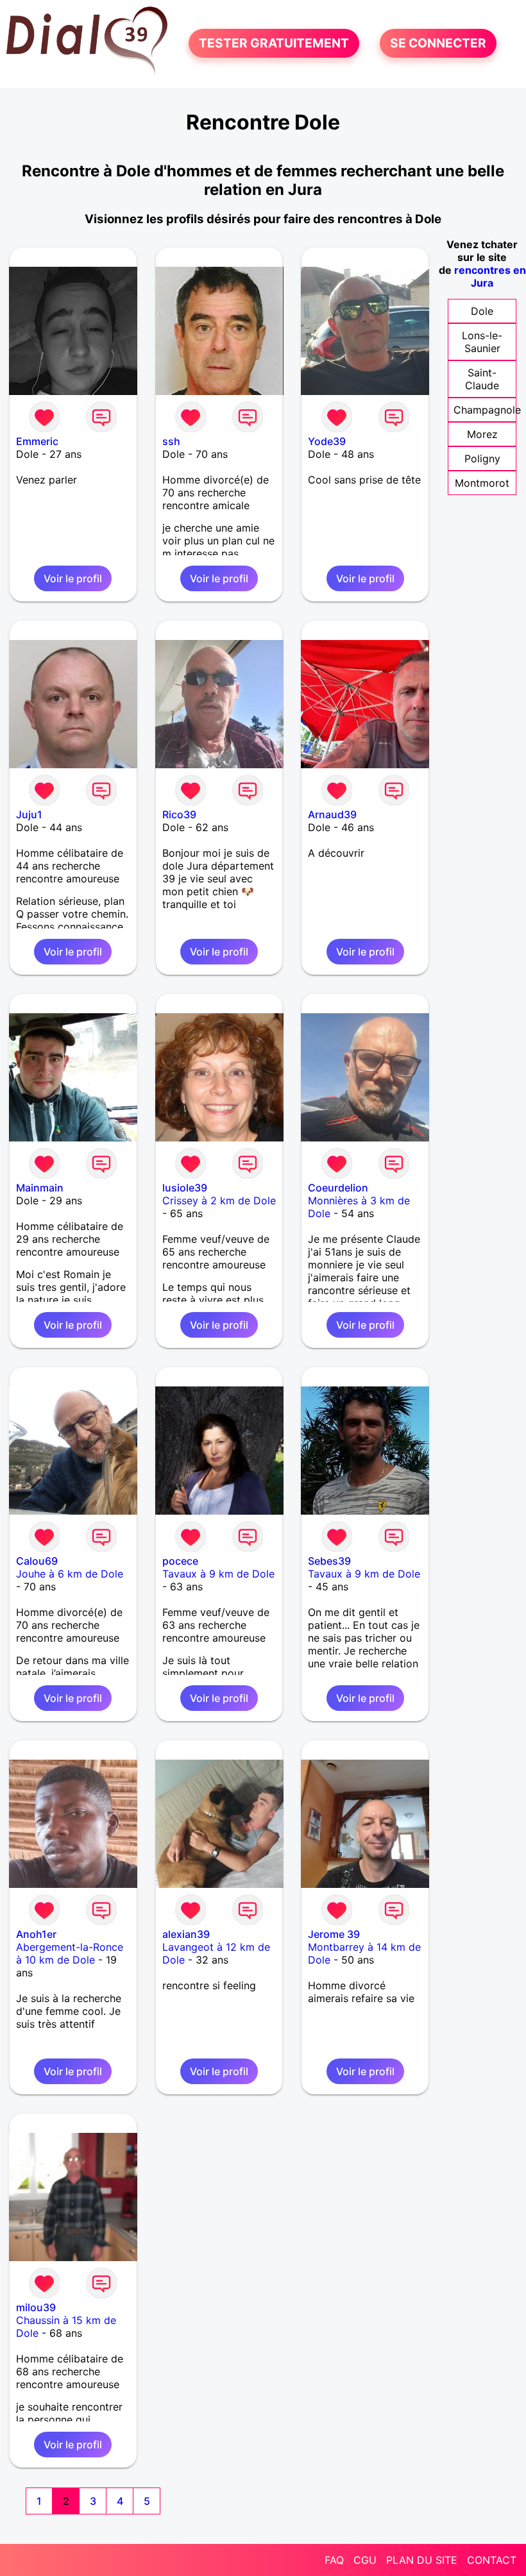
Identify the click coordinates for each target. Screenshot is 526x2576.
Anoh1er (36, 1934)
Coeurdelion (338, 1188)
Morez (482, 434)
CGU (365, 2560)
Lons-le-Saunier (482, 342)
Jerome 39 (334, 1934)
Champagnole (487, 410)
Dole (482, 311)
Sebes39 (329, 1561)
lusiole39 (185, 1188)
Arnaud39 (332, 814)
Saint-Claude (482, 379)
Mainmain (40, 1188)
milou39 (36, 2307)
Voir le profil (73, 578)
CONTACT (492, 2560)
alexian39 (186, 1934)
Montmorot (482, 483)
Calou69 (37, 1561)
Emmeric (37, 441)
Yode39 (327, 441)
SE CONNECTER (438, 44)
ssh (171, 441)
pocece (180, 1561)
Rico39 (179, 814)
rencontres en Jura (490, 276)
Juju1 (29, 814)
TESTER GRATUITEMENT (274, 44)
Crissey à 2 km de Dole (219, 1200)
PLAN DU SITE (422, 2560)
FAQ (334, 2560)
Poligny (482, 459)
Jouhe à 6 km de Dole (70, 1574)
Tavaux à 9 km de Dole (218, 1574)
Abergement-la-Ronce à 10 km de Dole (70, 1953)
